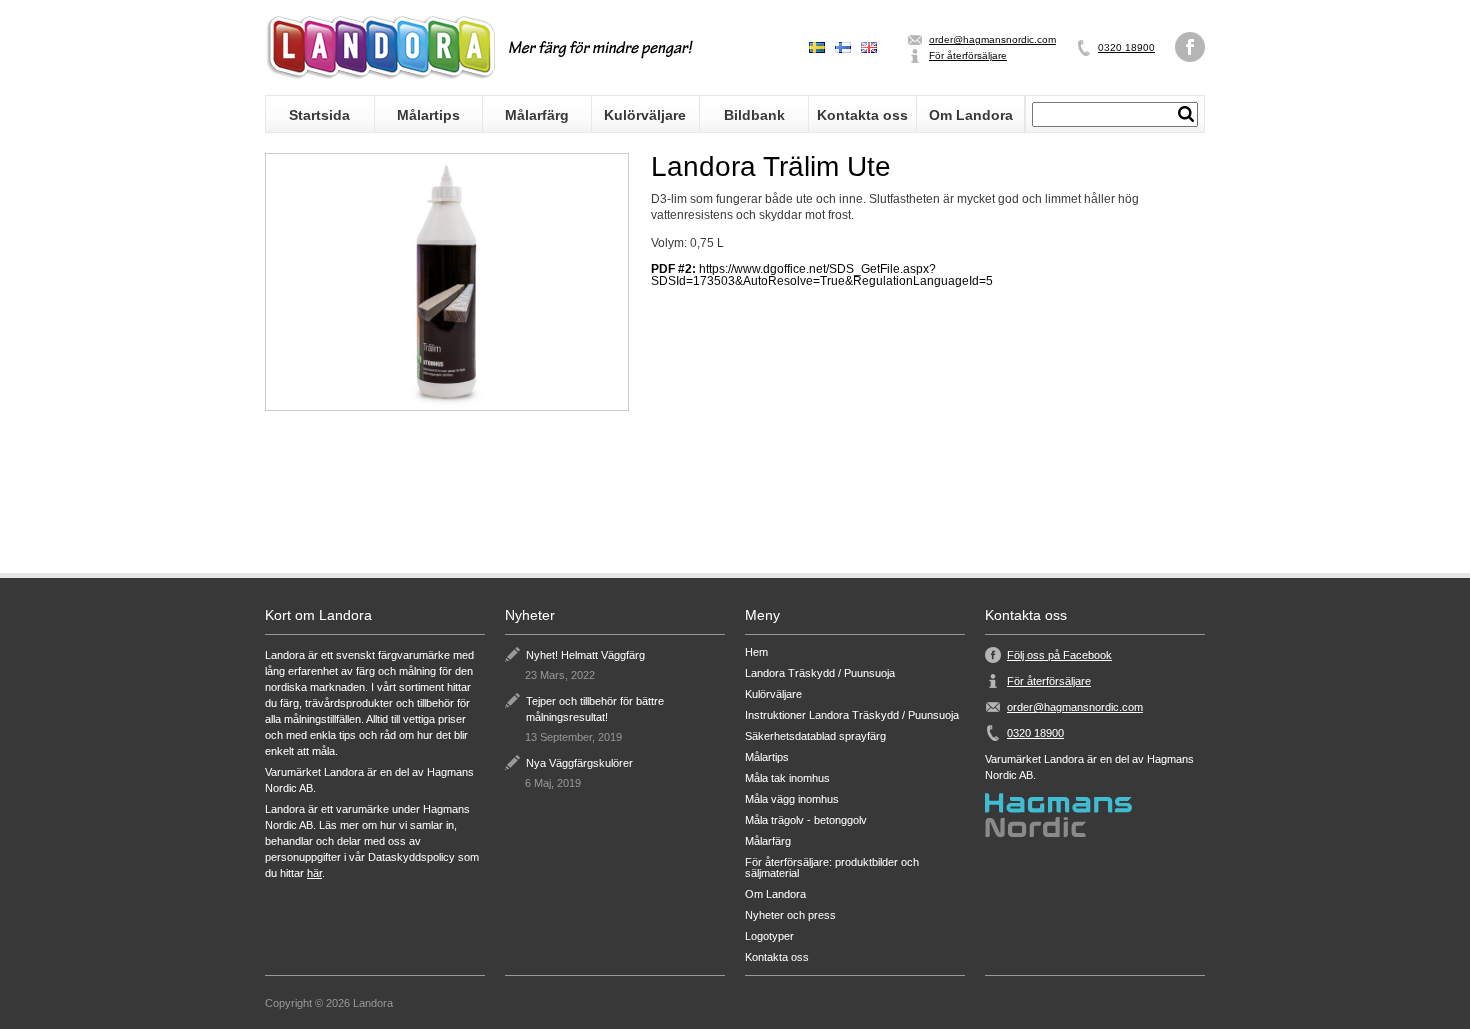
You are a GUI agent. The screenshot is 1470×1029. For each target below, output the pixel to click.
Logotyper (769, 936)
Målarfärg (537, 115)
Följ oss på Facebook (1059, 655)
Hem (756, 652)
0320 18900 (1126, 47)
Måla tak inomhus (787, 778)
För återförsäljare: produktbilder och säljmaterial (832, 868)
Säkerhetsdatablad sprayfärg (815, 736)
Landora (380, 47)
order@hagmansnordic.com (992, 39)
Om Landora (971, 115)
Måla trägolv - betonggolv (806, 820)
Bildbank (754, 115)
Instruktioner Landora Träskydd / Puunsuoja (852, 715)
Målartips (428, 115)
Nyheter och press (790, 915)
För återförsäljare (968, 55)
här (314, 873)
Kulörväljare (645, 115)
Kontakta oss (862, 115)
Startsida (319, 115)
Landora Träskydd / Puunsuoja (820, 673)
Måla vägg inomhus (792, 799)
